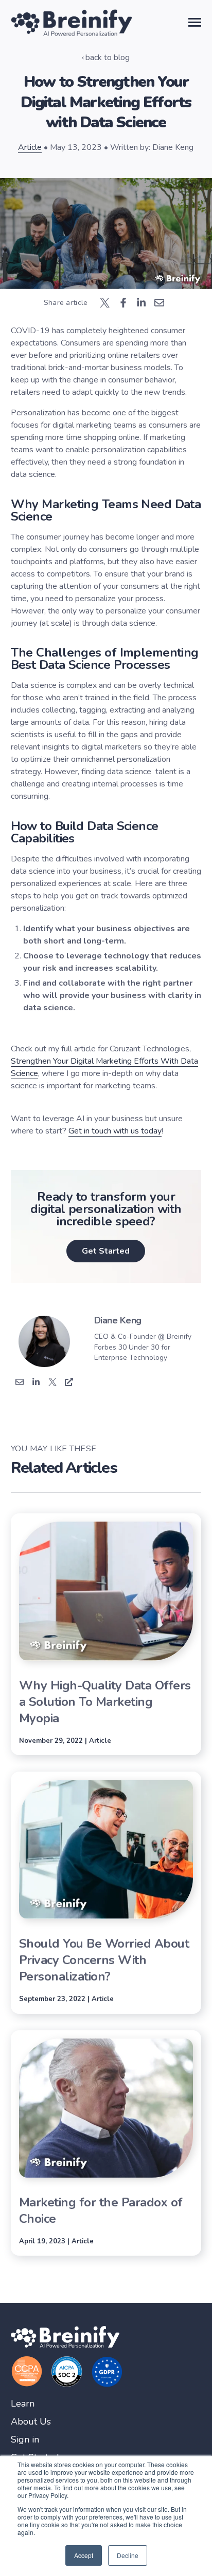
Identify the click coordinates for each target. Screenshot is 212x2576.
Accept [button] (84, 2555)
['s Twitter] (52, 1383)
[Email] (20, 1383)
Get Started (106, 1251)
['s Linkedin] (36, 1383)
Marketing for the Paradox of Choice (101, 2210)
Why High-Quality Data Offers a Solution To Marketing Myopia (105, 1702)
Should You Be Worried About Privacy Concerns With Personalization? (104, 1960)
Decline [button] (128, 2555)
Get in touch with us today (115, 1131)
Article (30, 147)
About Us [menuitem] (31, 2422)
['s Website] (69, 1383)
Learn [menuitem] (23, 2404)
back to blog (108, 57)
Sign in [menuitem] (25, 2440)
